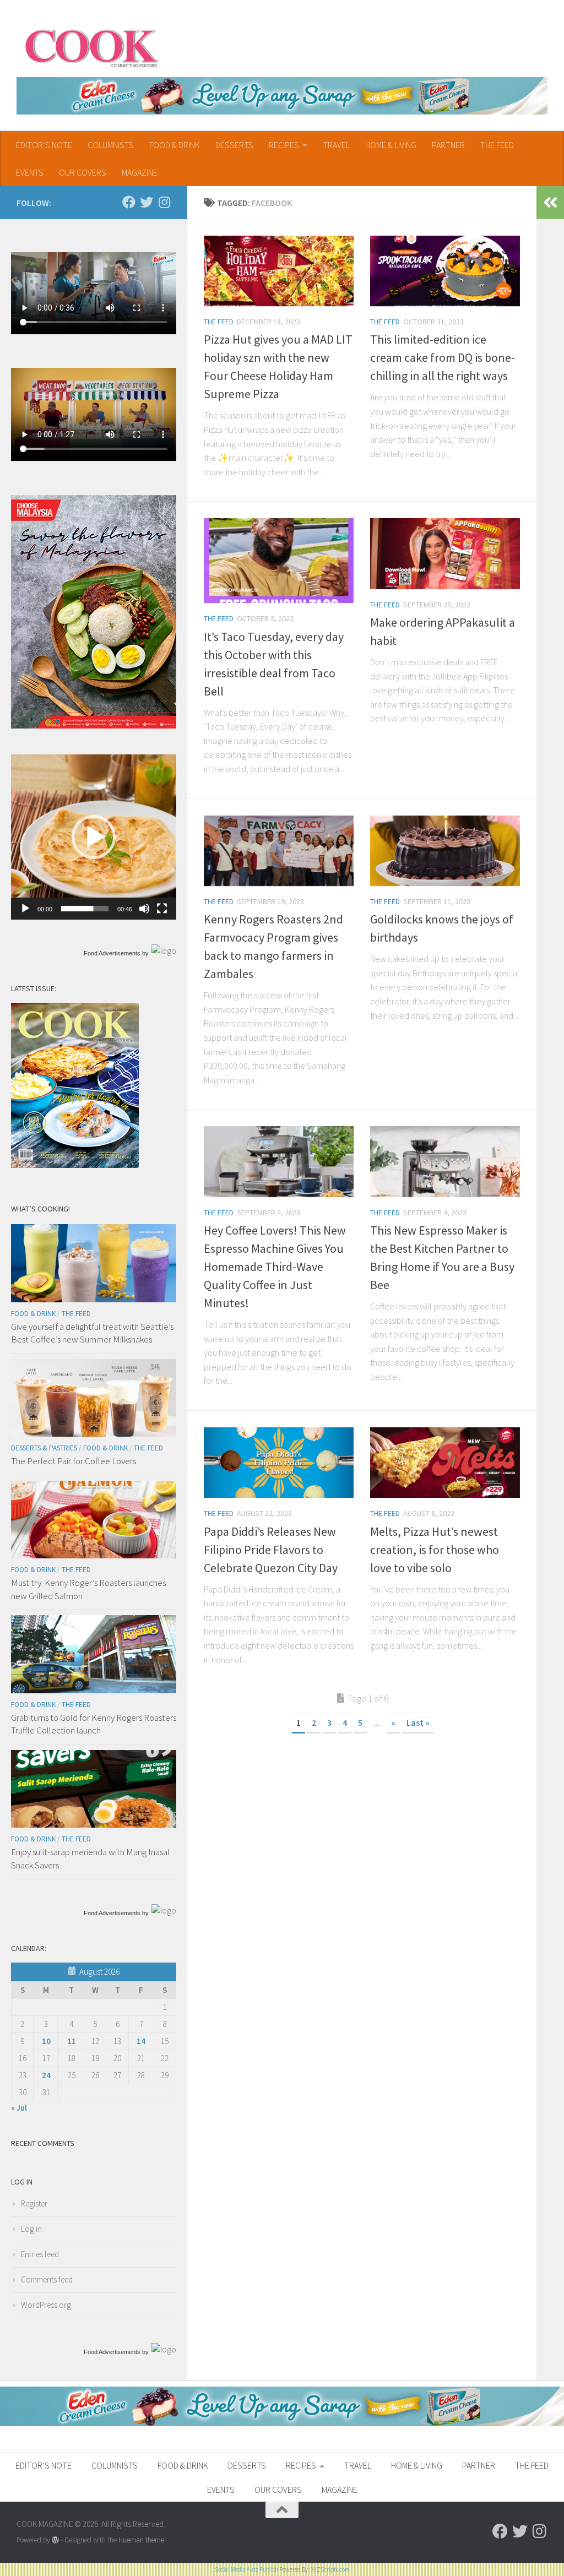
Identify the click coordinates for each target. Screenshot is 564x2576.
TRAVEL (336, 145)
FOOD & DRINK (175, 145)
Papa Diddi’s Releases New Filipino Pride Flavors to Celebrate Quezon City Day (271, 1550)
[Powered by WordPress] (55, 2540)
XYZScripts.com (330, 2569)
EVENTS (30, 172)
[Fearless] (94, 725)
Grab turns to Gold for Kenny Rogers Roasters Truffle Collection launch (94, 1724)
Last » (418, 1722)
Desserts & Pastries (44, 1448)
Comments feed (47, 2279)
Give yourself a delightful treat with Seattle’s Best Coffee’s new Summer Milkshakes (92, 1333)
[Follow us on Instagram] (164, 202)
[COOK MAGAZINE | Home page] (92, 47)
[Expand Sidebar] (550, 203)
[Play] (25, 909)
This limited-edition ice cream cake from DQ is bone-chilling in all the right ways (443, 357)
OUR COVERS (83, 172)
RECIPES (284, 145)
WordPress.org (46, 2305)
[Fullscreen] (162, 909)
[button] (94, 837)
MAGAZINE (140, 172)
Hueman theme (141, 2540)
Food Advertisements (112, 953)
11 (72, 2041)
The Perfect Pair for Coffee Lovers (74, 1461)
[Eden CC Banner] (282, 96)
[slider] (85, 909)
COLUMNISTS (111, 145)
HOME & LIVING (391, 145)
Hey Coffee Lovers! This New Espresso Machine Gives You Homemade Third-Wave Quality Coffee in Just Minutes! (275, 1267)
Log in (31, 2229)
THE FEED (497, 145)
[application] (94, 837)
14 (141, 2041)
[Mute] (144, 909)
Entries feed (40, 2254)
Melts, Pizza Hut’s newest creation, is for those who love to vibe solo (435, 1550)
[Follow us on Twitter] (147, 202)
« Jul (19, 2108)
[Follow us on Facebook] (129, 202)
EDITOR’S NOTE (44, 145)
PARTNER (448, 145)
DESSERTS (234, 145)
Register (34, 2203)
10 (46, 2041)
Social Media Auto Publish (246, 2569)
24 (46, 2075)
